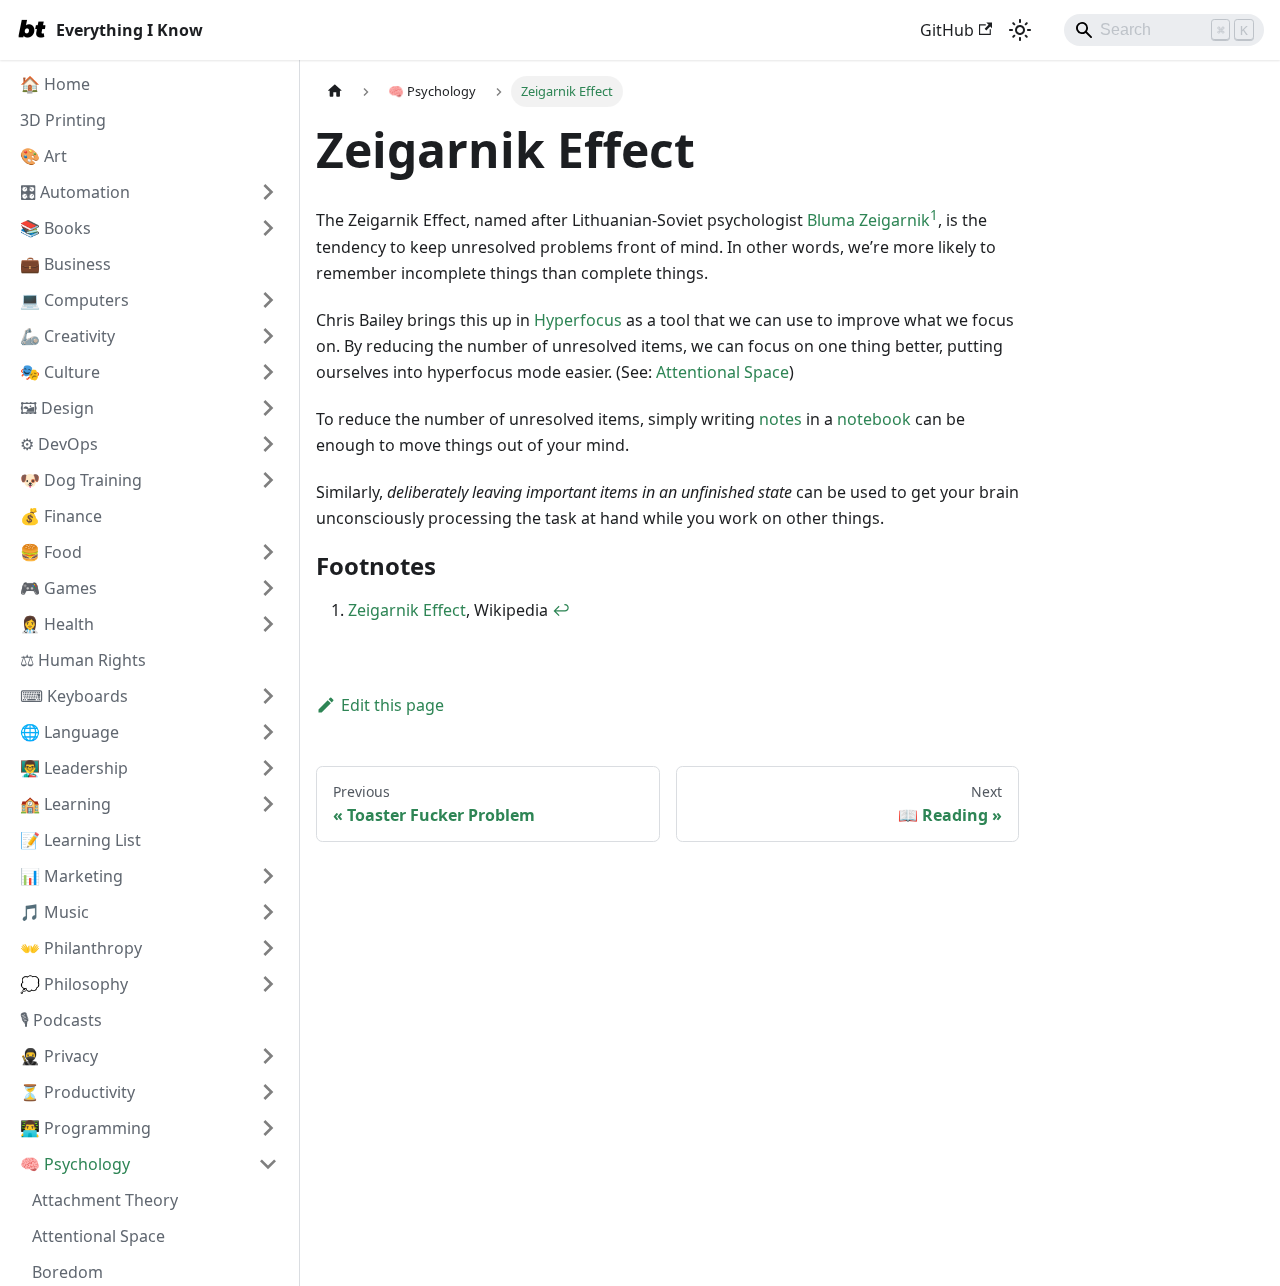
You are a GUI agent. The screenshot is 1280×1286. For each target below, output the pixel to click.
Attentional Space (722, 372)
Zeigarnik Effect (407, 610)
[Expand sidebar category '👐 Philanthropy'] (268, 948)
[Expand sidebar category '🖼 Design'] (268, 408)
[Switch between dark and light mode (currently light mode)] (1020, 30)
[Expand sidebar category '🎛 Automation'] (268, 192)
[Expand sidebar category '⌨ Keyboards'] (268, 696)
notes (780, 419)
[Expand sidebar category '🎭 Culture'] (268, 372)
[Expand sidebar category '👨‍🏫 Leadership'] (268, 768)
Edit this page (392, 705)
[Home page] (335, 91)
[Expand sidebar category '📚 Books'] (268, 228)
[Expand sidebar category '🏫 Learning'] (268, 804)
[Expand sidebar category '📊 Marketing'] (268, 876)
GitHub (947, 30)
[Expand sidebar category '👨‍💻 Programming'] (268, 1128)
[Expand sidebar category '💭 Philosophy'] (268, 984)
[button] (149, 300)
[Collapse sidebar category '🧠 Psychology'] (268, 1164)
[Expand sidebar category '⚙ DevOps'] (268, 444)
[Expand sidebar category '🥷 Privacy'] (268, 1056)
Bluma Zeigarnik (868, 220)
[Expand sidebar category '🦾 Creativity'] (268, 336)
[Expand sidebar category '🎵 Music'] (268, 912)
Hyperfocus (578, 320)
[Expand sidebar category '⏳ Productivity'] (268, 1092)
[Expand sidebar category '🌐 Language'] (268, 732)
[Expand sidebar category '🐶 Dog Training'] (268, 480)
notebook (874, 419)
